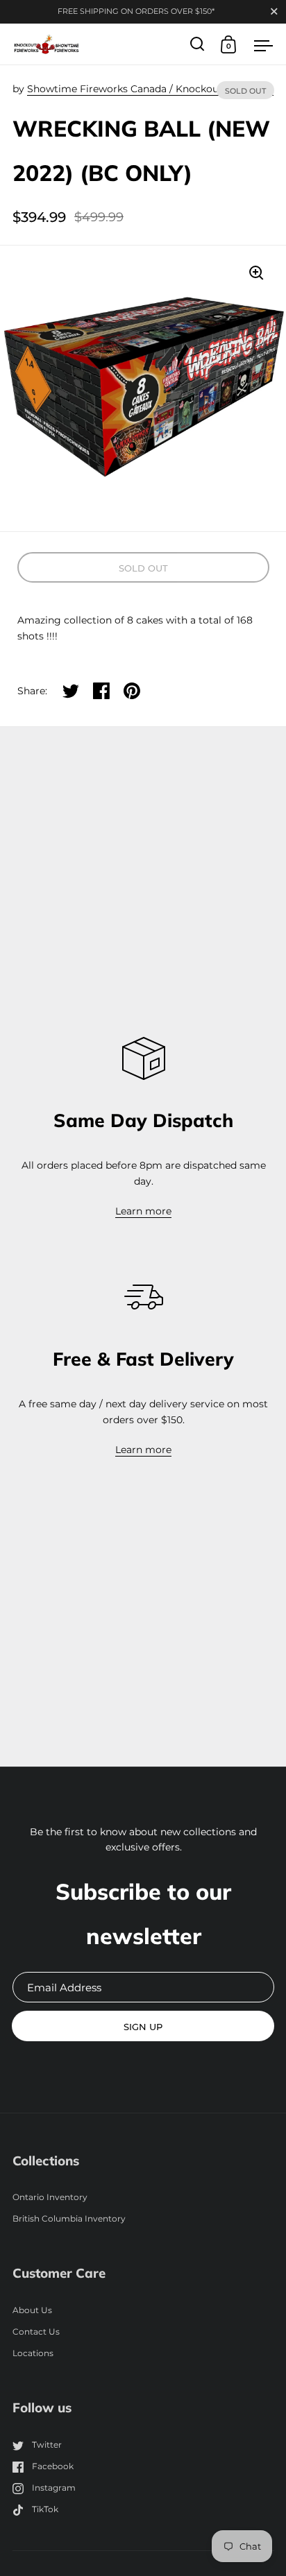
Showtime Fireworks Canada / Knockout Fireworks (150, 89)
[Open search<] (197, 44)
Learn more (143, 1211)
